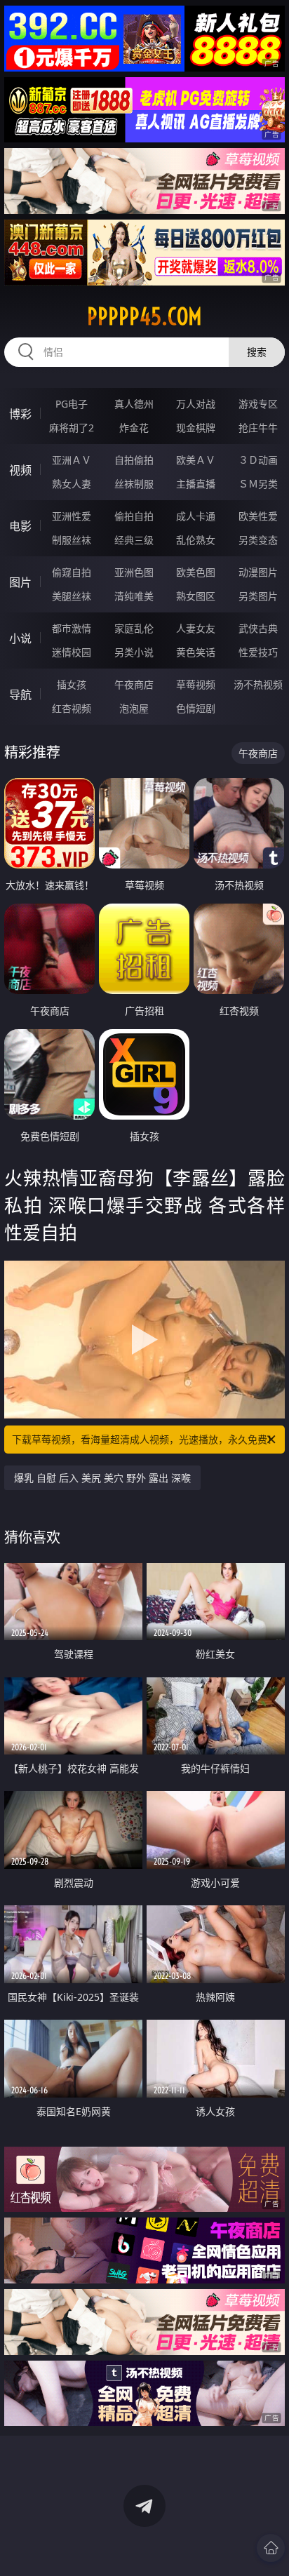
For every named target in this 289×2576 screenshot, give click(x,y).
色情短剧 (196, 708)
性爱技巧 (258, 652)
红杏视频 (72, 708)
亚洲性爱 (72, 516)
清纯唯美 (134, 596)
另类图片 (258, 596)
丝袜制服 (134, 484)
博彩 (20, 414)
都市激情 (72, 628)
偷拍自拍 (134, 516)
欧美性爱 (258, 516)
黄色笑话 (196, 652)
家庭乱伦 (134, 628)
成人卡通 (196, 516)
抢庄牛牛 (258, 428)
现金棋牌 (196, 428)
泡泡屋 (134, 708)
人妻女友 (196, 628)
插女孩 (72, 684)
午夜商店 (134, 684)
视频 (20, 470)
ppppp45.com (144, 316)
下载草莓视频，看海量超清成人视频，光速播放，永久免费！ (144, 1439)
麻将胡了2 (72, 428)
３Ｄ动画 (258, 460)
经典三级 (134, 540)
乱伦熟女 (196, 540)
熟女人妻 (72, 484)
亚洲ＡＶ (72, 460)
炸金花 (134, 428)
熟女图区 (196, 596)
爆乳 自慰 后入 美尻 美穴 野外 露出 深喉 (102, 1478)
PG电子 (72, 404)
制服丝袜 (72, 540)
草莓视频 (196, 684)
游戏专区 (258, 404)
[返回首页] (271, 2548)
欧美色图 (196, 572)
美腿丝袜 (72, 596)
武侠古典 (258, 628)
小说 (20, 638)
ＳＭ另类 (258, 484)
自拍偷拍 (134, 460)
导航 (20, 695)
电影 (20, 526)
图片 (20, 582)
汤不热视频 (258, 684)
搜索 (257, 352)
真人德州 (134, 404)
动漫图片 (258, 572)
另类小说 (134, 652)
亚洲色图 (134, 572)
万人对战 (196, 404)
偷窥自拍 (72, 572)
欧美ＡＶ (196, 460)
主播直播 (196, 484)
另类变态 (258, 540)
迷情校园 (72, 652)
